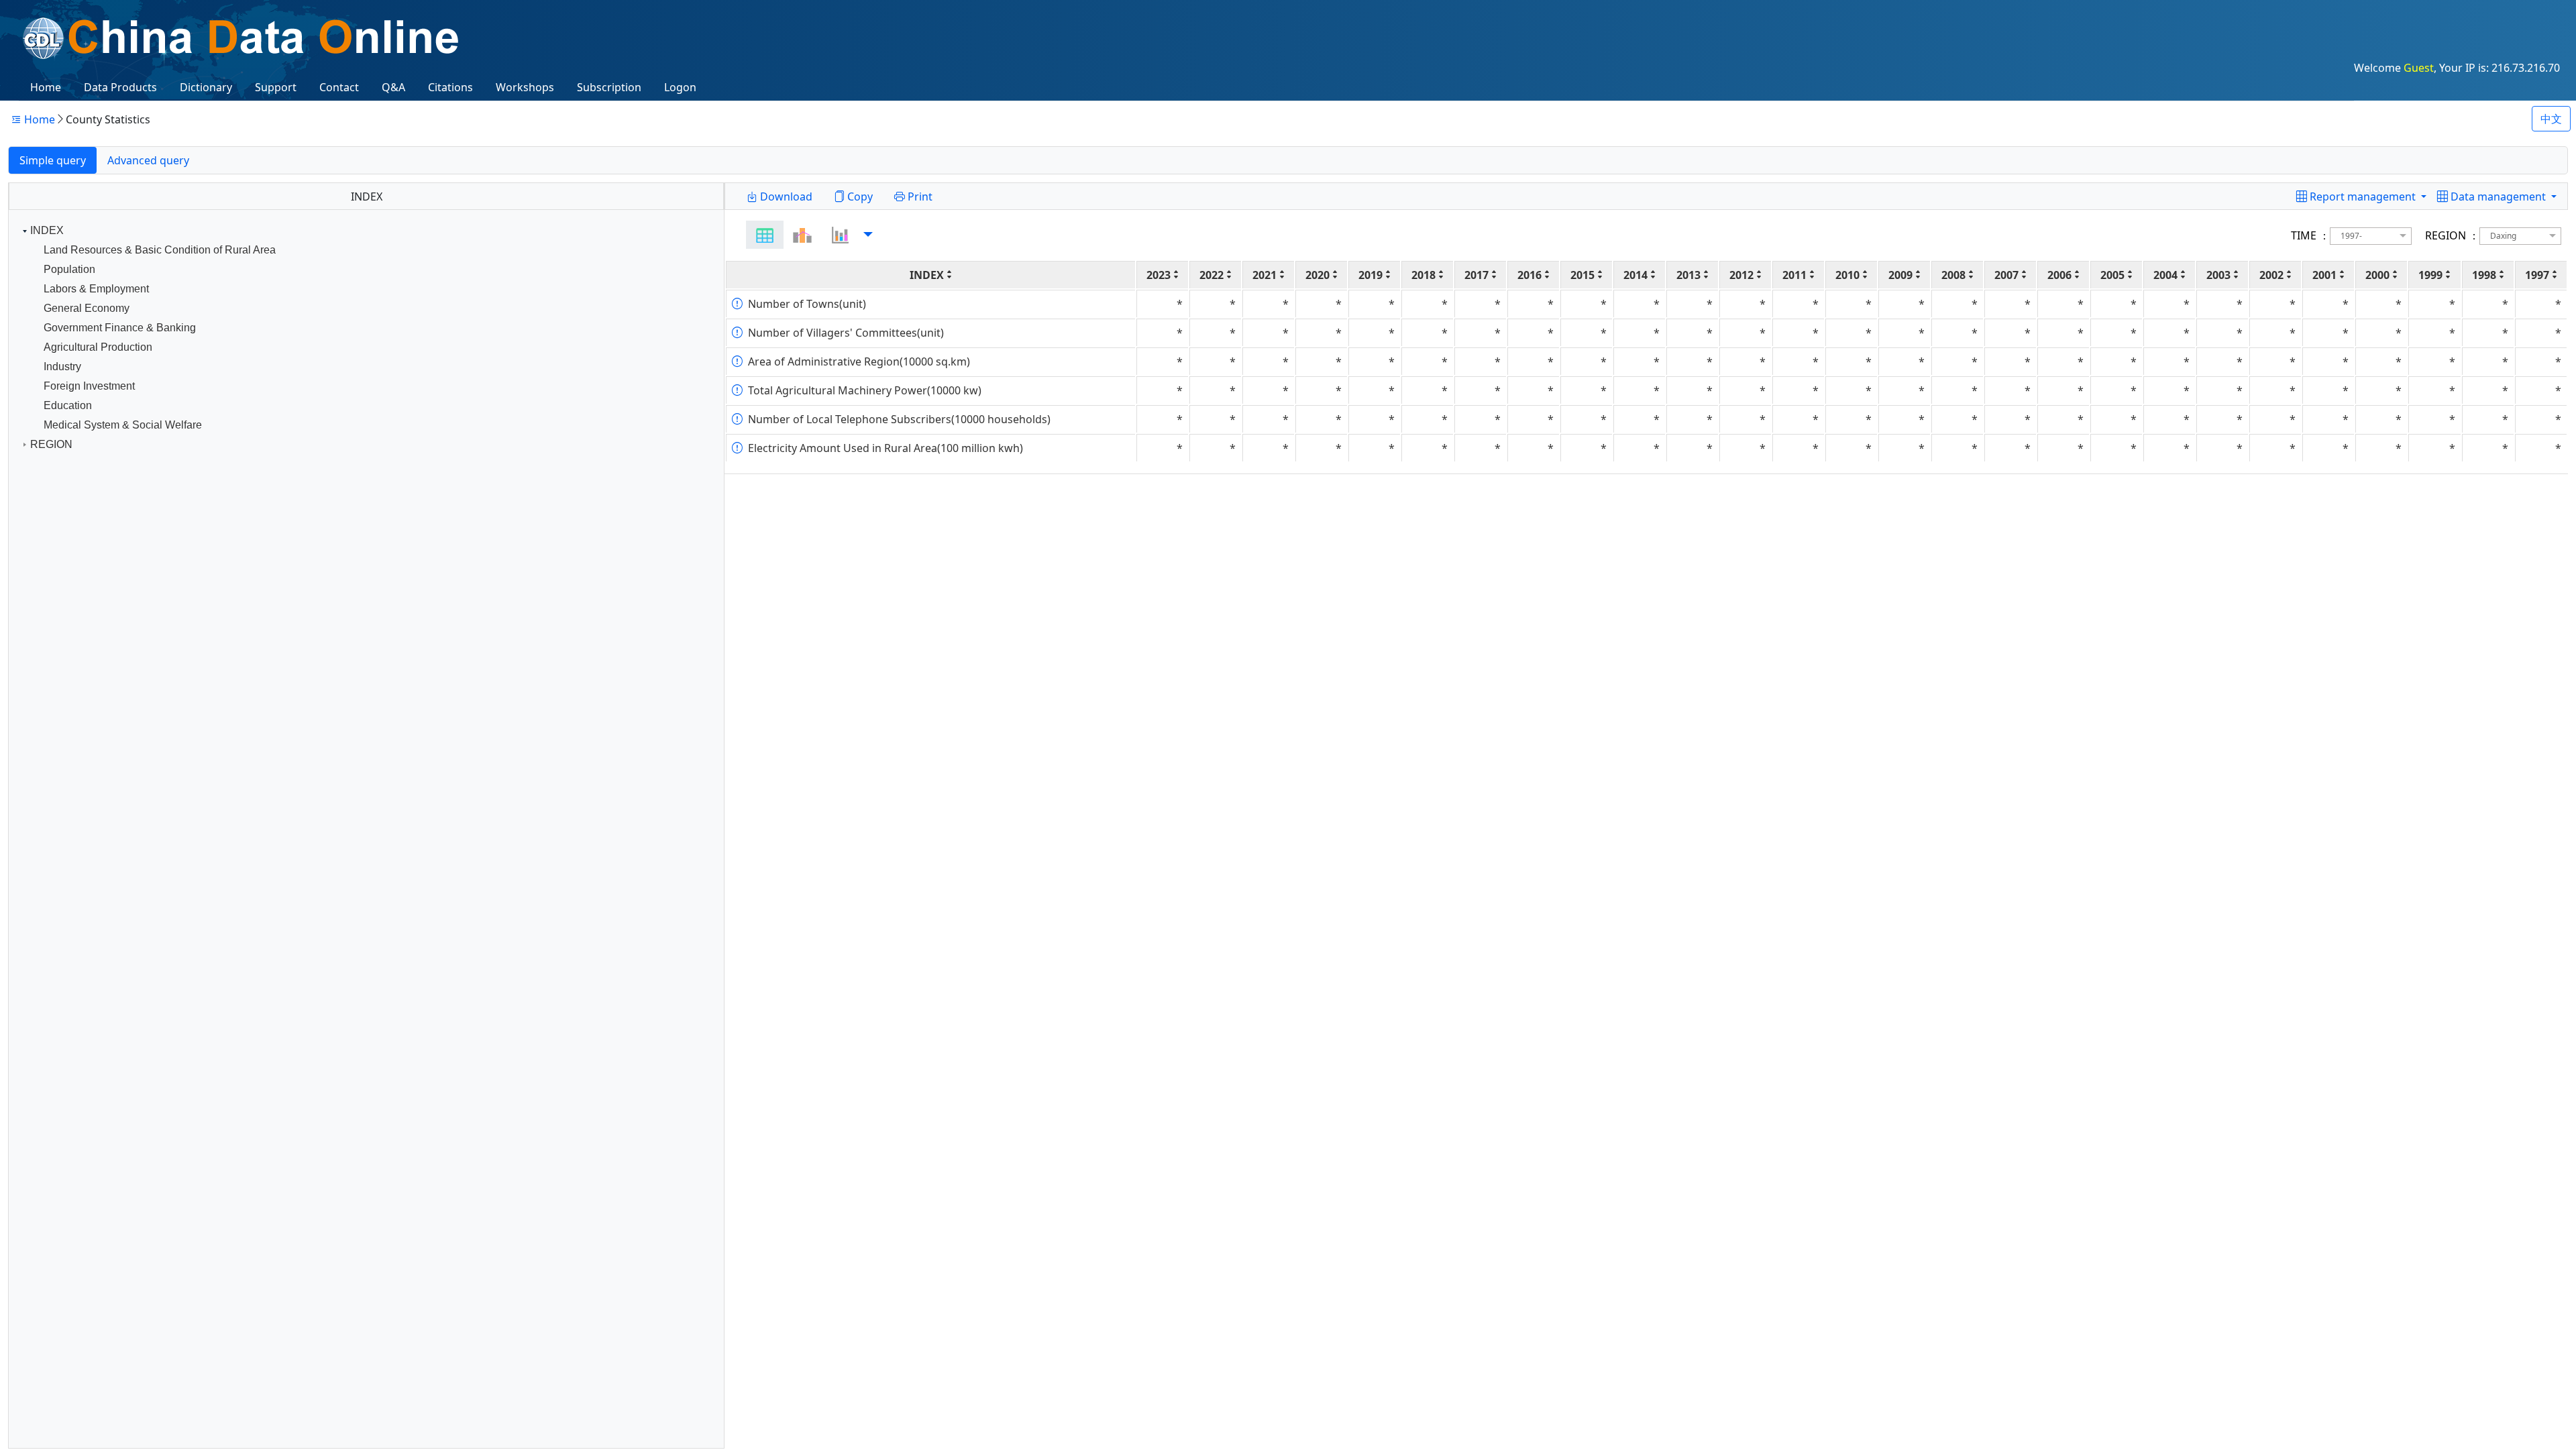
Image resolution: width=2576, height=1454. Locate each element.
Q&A (393, 87)
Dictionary (206, 87)
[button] (2497, 197)
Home (46, 87)
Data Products (120, 87)
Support (276, 87)
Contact (339, 87)
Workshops (525, 87)
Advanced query (148, 160)
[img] (765, 235)
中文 (2551, 119)
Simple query (53, 160)
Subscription (609, 87)
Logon (680, 87)
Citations (450, 87)
